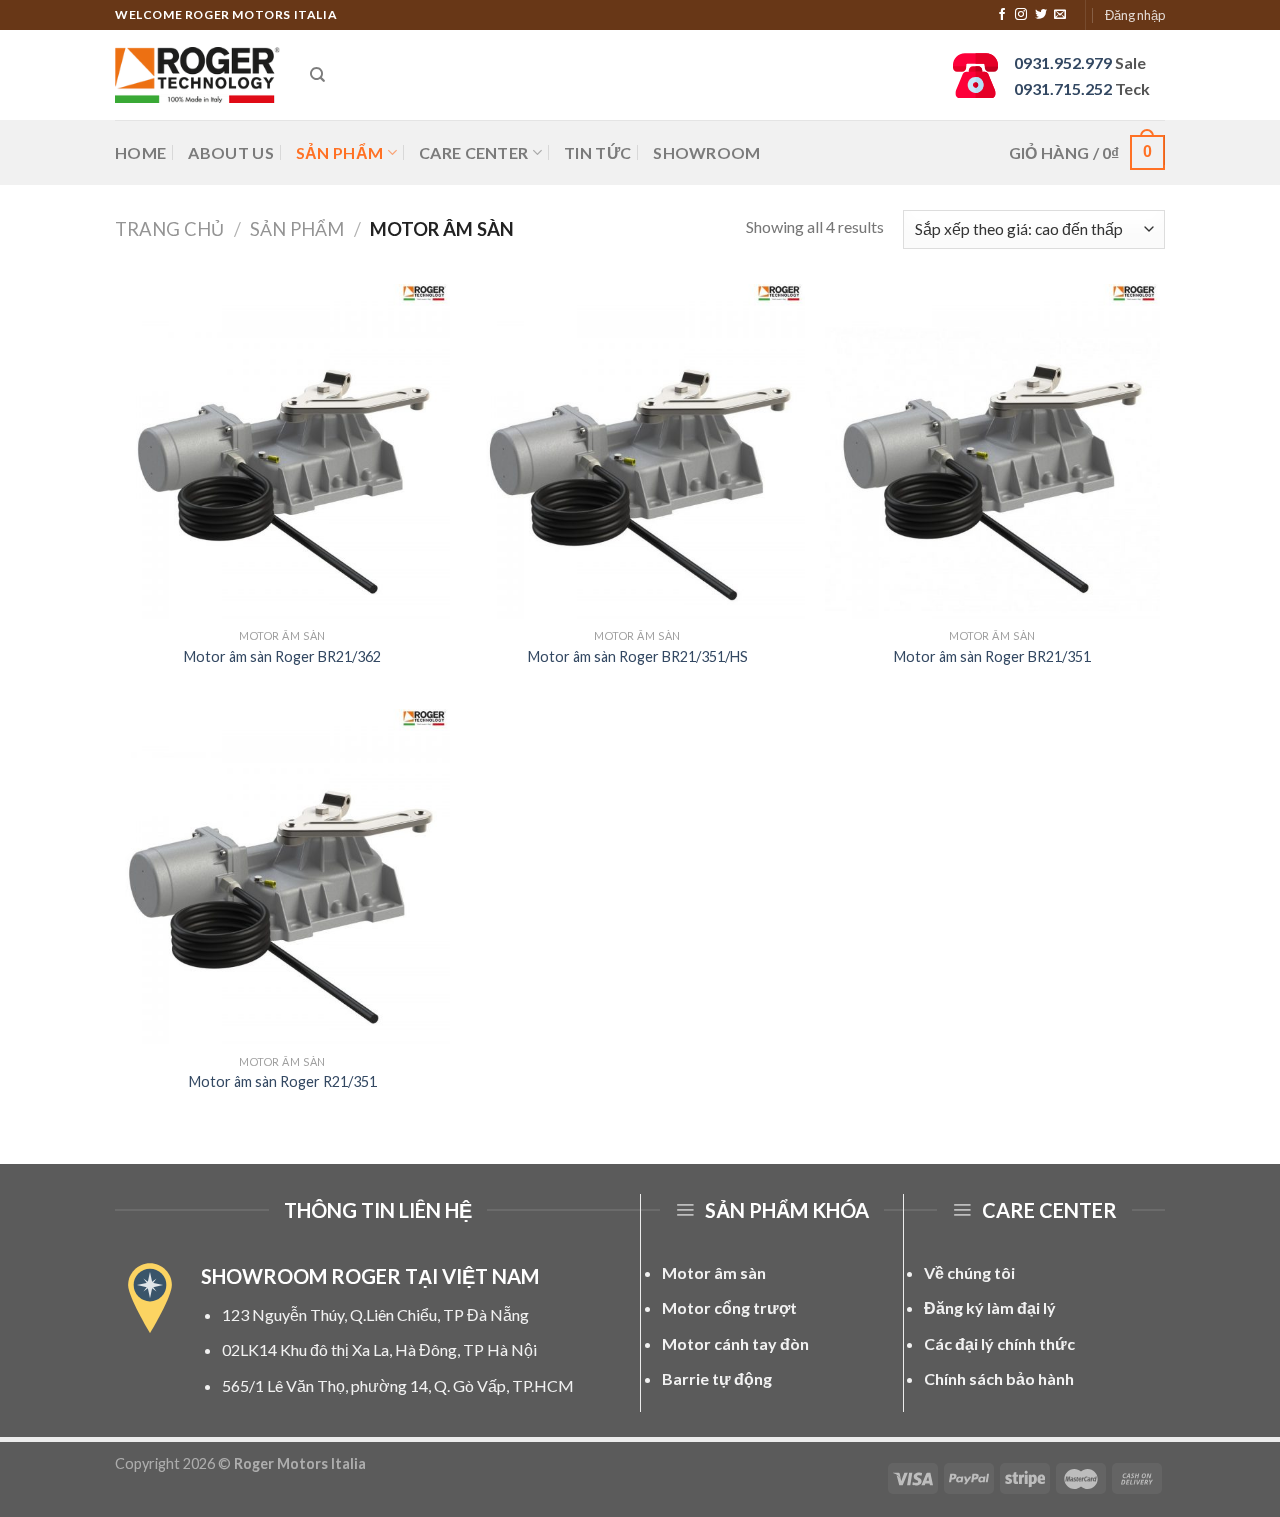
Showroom (707, 152)
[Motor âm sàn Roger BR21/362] (282, 451)
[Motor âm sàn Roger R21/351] (282, 876)
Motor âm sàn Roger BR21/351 (992, 656)
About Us (231, 152)
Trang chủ (169, 229)
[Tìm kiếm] (317, 75)
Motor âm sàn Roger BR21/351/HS (638, 656)
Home (140, 152)
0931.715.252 (1063, 88)
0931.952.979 (1063, 62)
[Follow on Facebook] (1002, 15)
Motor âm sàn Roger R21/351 (283, 1081)
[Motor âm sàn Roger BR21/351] (992, 451)
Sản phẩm (340, 152)
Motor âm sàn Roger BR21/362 (282, 656)
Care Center (474, 152)
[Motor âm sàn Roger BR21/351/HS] (637, 451)
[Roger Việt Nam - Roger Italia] (197, 75)
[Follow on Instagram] (1021, 15)
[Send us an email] (1060, 15)
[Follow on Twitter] (1041, 15)
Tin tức (597, 152)
